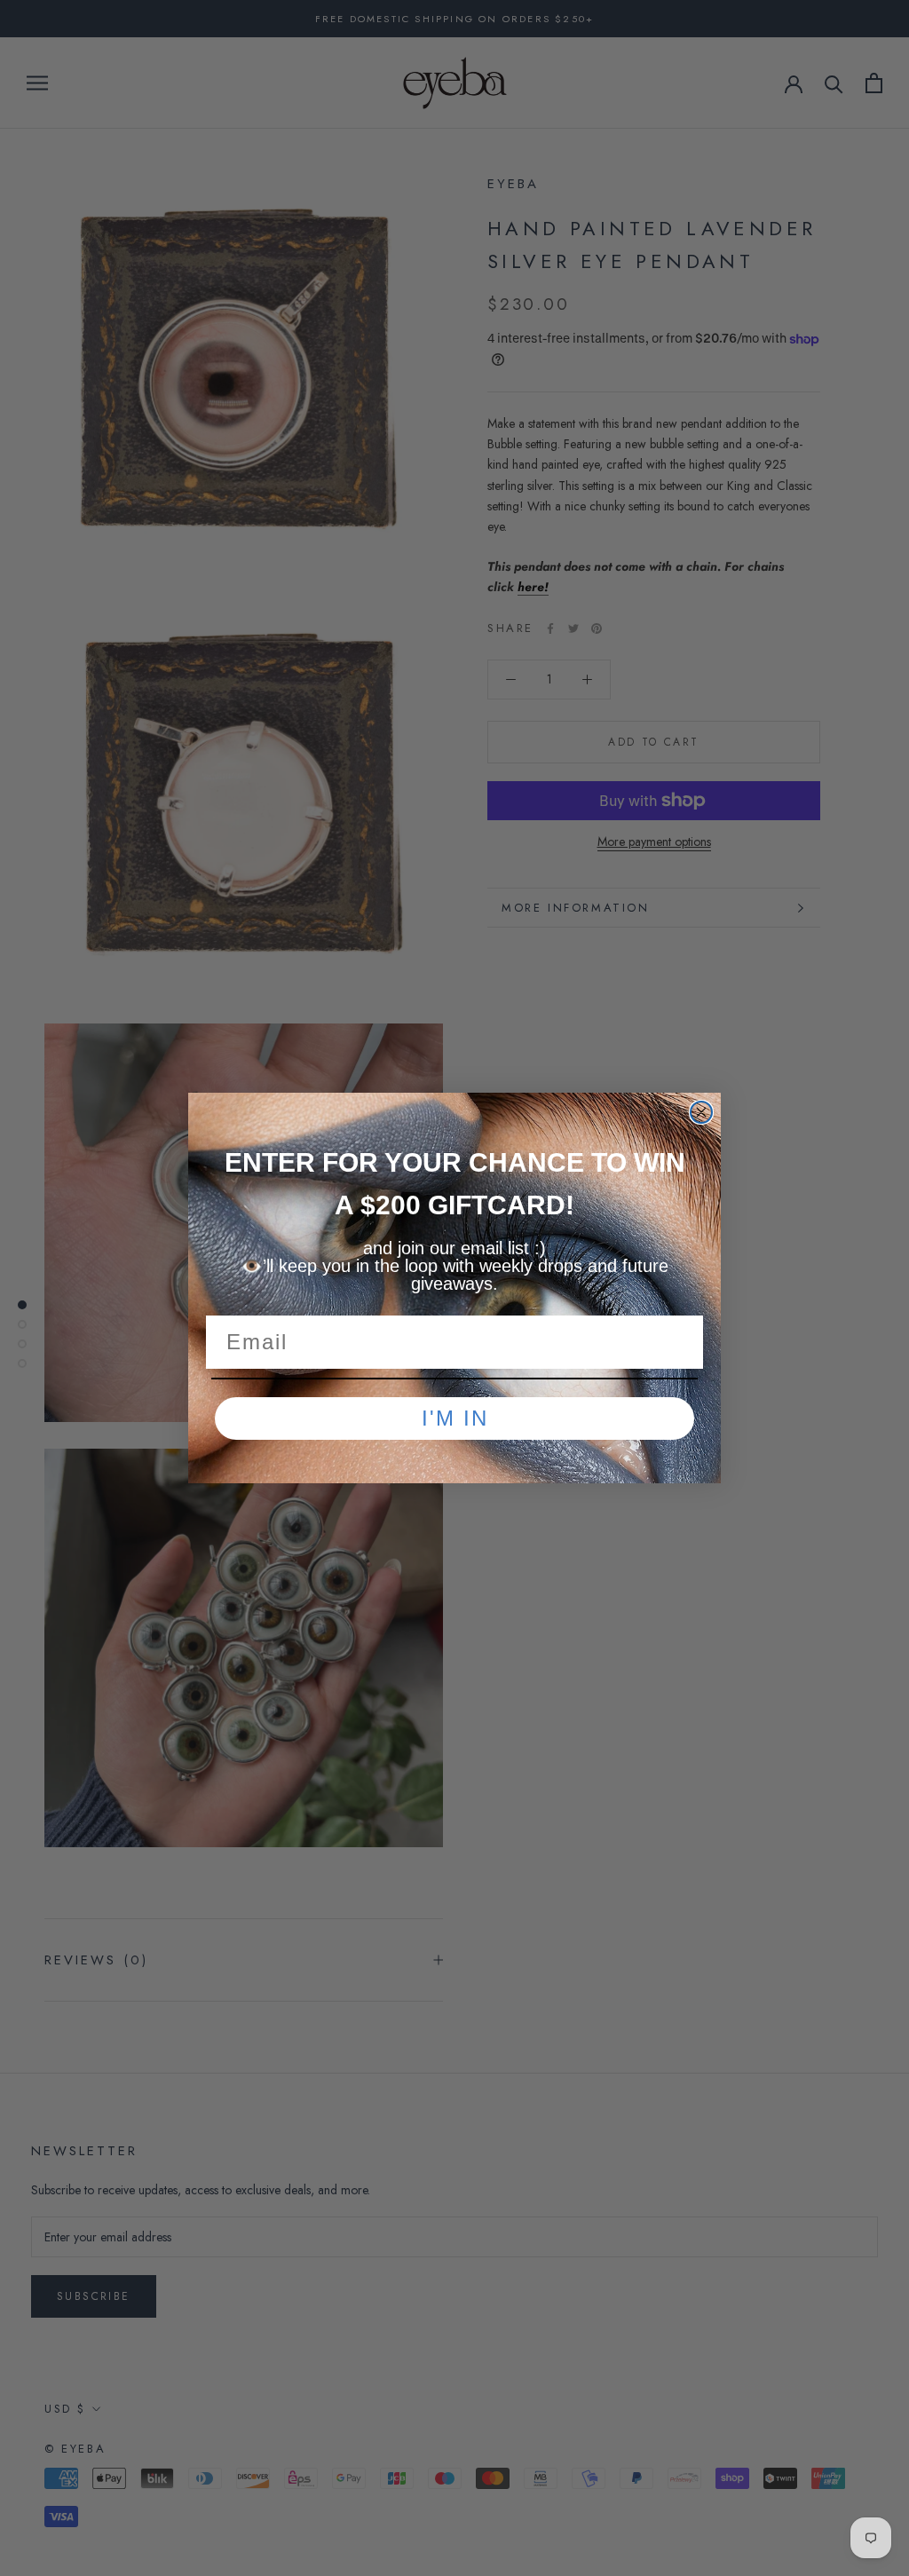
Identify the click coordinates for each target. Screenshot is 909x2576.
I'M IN (455, 1418)
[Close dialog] (701, 1112)
